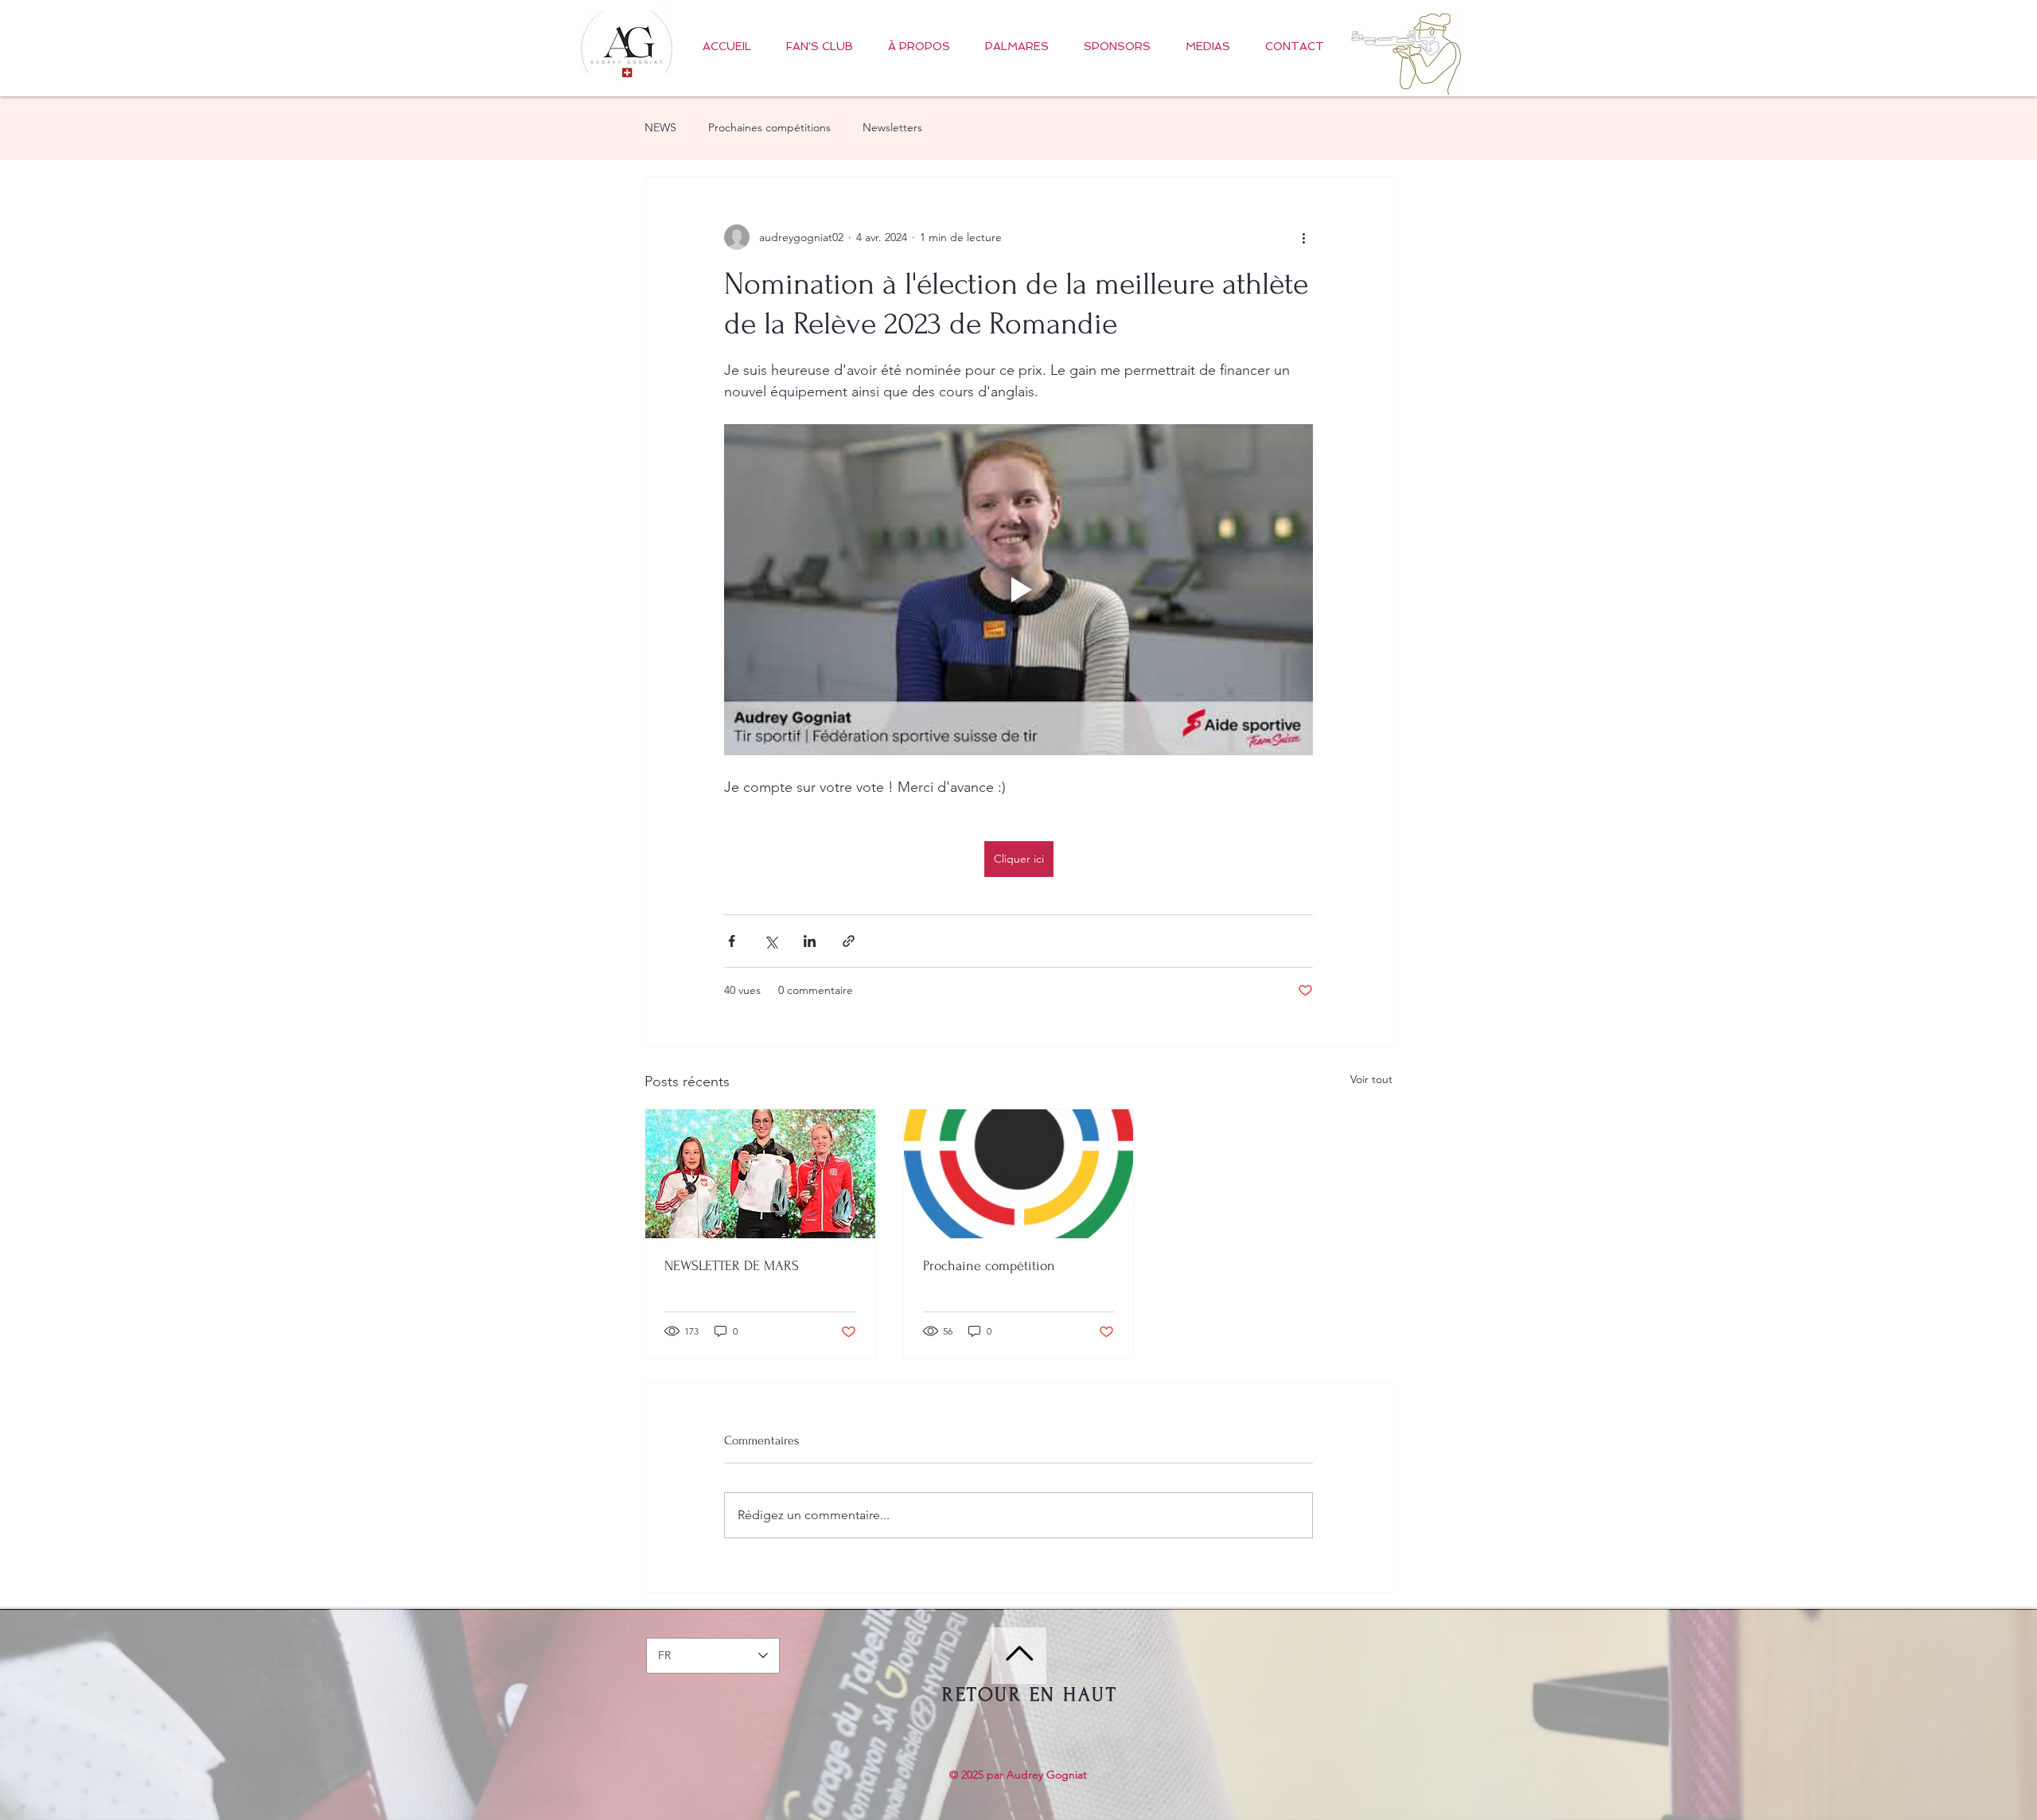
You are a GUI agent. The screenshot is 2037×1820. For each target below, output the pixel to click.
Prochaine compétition (989, 1266)
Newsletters (892, 127)
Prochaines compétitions (769, 127)
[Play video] (1018, 590)
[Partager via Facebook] (732, 941)
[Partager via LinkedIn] (810, 941)
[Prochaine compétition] (1019, 1174)
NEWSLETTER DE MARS (732, 1266)
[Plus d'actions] (1303, 237)
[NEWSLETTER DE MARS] (760, 1174)
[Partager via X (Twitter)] (771, 941)
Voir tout (1371, 1079)
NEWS (660, 127)
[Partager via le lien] (849, 941)
